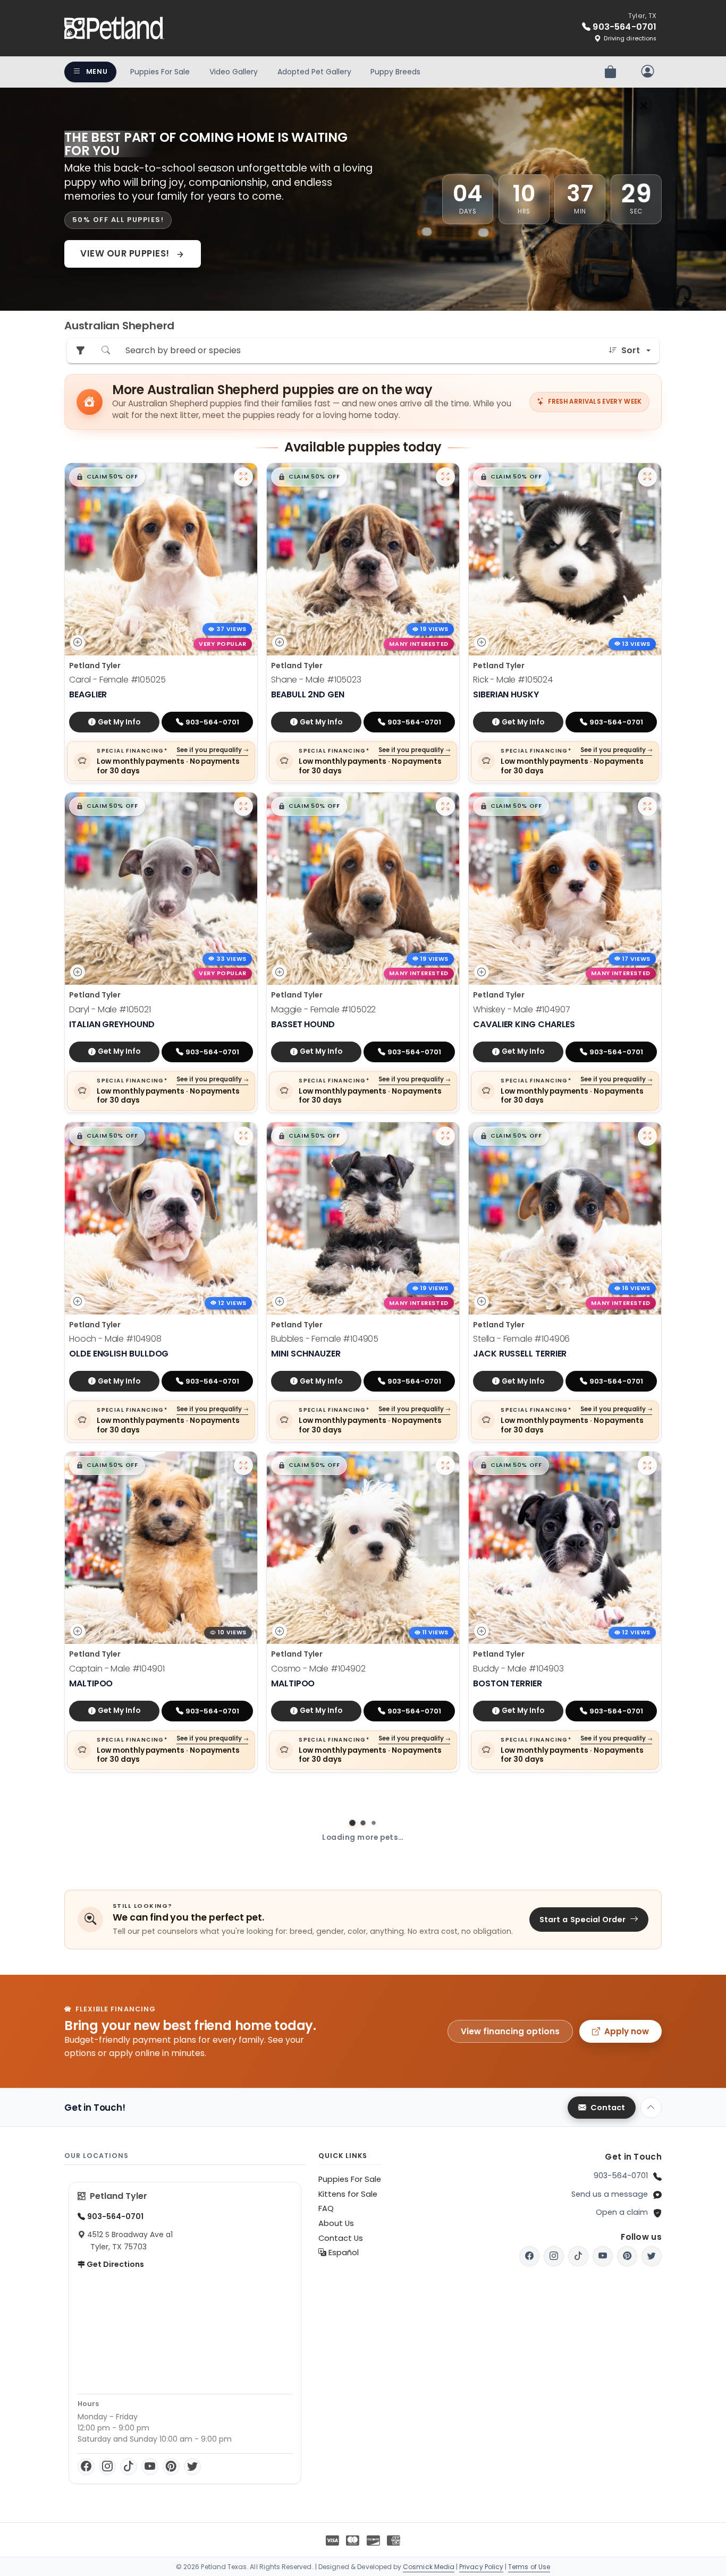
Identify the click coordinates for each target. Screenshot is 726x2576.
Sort (631, 350)
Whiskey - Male (522, 1009)
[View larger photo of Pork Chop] (445, 1795)
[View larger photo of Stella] (647, 1136)
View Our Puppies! (126, 253)
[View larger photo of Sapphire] (243, 2454)
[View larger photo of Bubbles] (445, 1136)
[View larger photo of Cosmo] (445, 1465)
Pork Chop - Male (324, 1998)
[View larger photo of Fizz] (243, 1795)
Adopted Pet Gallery (314, 72)
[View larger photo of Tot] (243, 2125)
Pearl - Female (518, 2328)
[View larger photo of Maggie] (445, 806)
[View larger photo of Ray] (647, 2454)
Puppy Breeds (395, 72)
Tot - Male (108, 2328)
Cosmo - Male (318, 1669)
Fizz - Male (108, 1998)
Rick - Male (513, 680)
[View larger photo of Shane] (445, 477)
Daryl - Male (110, 1009)
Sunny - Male (314, 2328)
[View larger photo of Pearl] (647, 2125)
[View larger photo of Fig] (647, 1795)
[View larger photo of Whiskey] (647, 806)
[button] (107, 477)
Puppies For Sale (160, 72)
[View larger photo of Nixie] (445, 2454)
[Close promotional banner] (644, 106)
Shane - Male (316, 680)
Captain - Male (117, 1669)
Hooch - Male (115, 1339)
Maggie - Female (323, 1009)
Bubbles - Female (325, 1339)
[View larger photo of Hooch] (243, 1136)
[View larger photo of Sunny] (445, 2125)
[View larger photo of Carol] (243, 477)
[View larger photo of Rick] (647, 477)
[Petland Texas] (114, 28)
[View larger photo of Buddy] (647, 1465)
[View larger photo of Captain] (243, 1465)
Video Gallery (234, 72)
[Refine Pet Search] (80, 351)
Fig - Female (516, 1998)
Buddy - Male (518, 1669)
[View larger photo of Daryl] (243, 806)
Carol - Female (117, 680)
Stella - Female (521, 1339)
